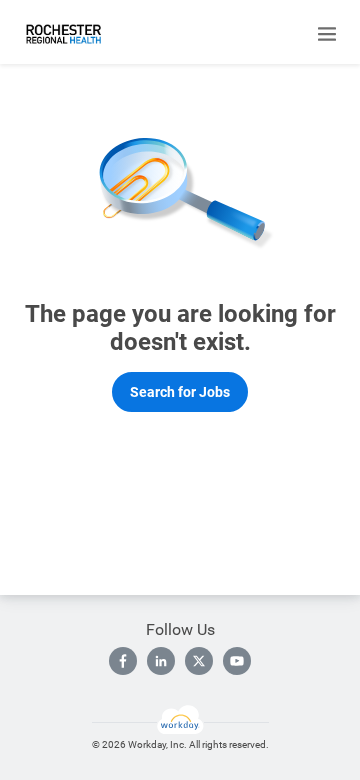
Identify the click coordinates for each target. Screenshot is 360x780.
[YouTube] (237, 661)
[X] (199, 661)
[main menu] (327, 34)
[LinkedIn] (161, 661)
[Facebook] (123, 661)
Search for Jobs (180, 392)
